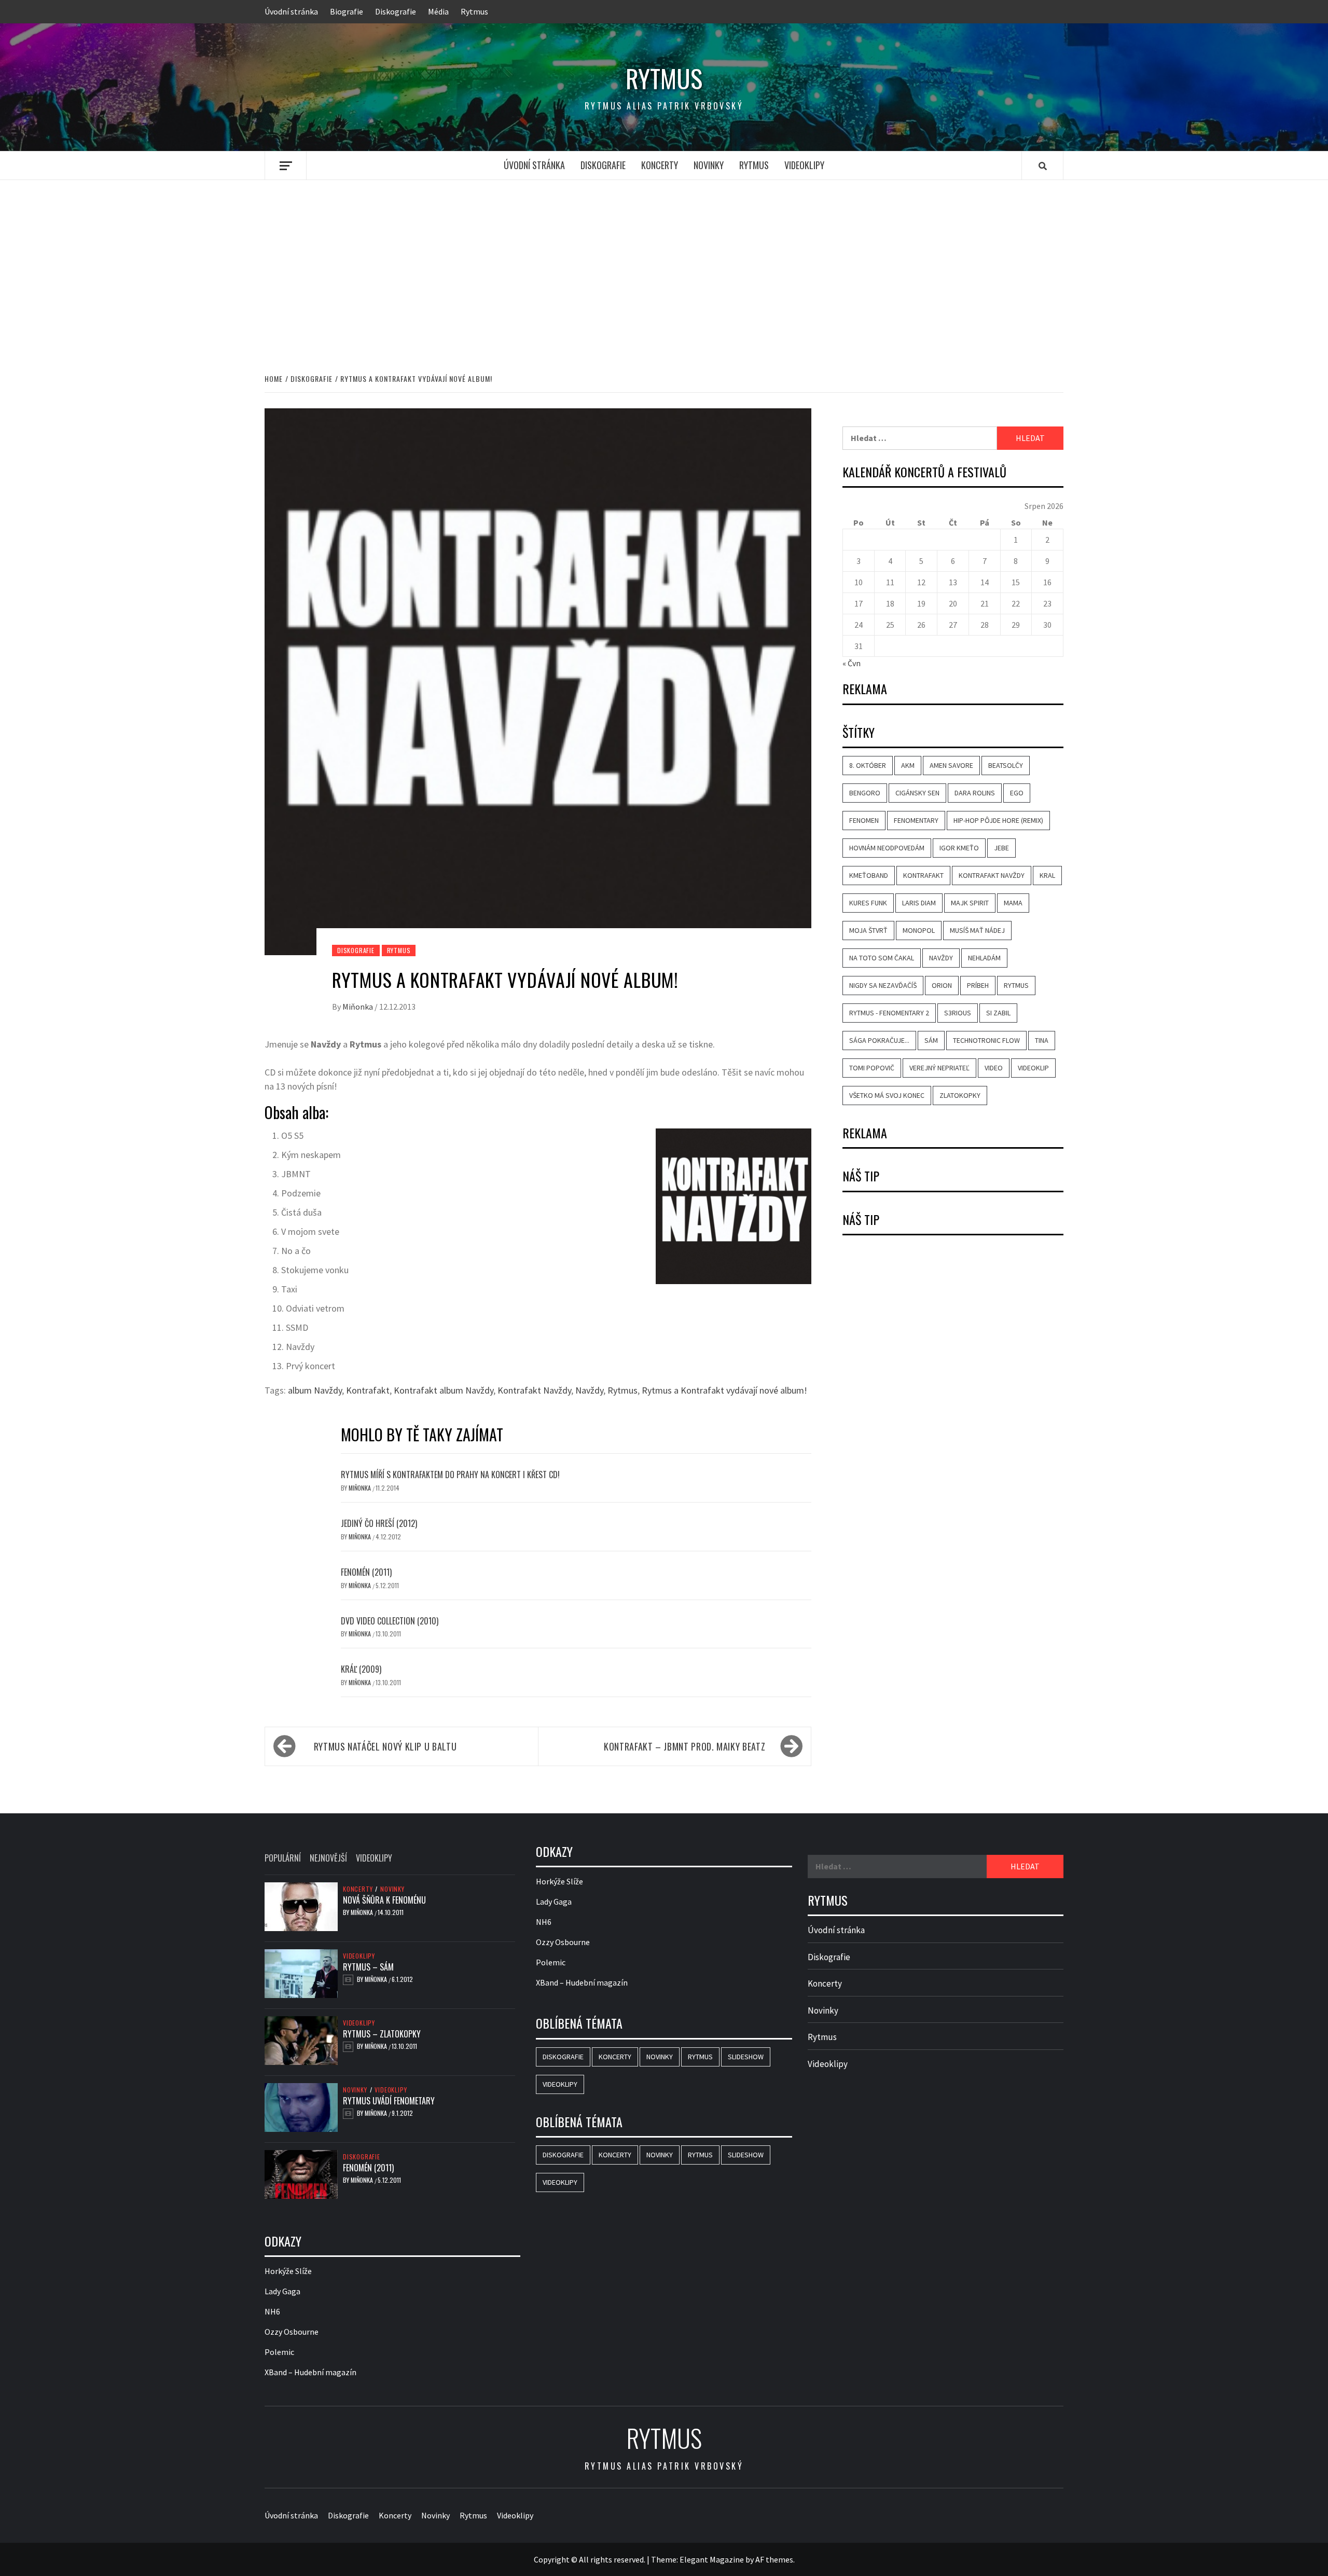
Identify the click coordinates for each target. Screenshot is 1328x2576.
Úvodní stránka (291, 11)
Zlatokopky (960, 1095)
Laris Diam (919, 903)
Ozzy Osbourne (292, 2332)
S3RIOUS (958, 1013)
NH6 (272, 2311)
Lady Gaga (282, 2291)
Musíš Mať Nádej (977, 930)
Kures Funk (868, 903)
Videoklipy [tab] (374, 1858)
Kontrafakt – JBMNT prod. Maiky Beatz (684, 1746)
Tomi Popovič (872, 1068)
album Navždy (315, 1390)
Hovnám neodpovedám (887, 848)
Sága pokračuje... (879, 1040)
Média (438, 11)
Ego (1017, 793)
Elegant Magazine (712, 2559)
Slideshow (746, 2057)
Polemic (279, 2352)
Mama (1013, 903)
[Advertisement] (664, 266)
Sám (931, 1040)
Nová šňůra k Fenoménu (384, 1900)
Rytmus (474, 11)
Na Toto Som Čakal (882, 958)
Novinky (709, 165)
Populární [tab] (283, 1858)
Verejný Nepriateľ (939, 1068)
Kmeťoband (869, 875)
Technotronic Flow (986, 1040)
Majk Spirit (970, 903)
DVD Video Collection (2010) (390, 1621)
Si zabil (998, 1013)
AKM (908, 765)
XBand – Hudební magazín (310, 2372)
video (994, 1068)
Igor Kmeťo (959, 848)
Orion (942, 985)
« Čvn (852, 663)
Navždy (589, 1390)
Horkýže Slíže (288, 2271)
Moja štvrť (868, 930)
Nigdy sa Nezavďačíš (883, 985)
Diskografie (396, 11)
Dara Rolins (975, 793)
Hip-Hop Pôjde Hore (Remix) (998, 820)
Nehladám (984, 958)
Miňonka (358, 1007)
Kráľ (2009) (361, 1669)
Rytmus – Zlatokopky (382, 2034)
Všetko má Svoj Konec (887, 1095)
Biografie (347, 11)
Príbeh (978, 985)
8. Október (868, 765)
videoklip (1033, 1068)
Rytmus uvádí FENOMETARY (389, 2101)
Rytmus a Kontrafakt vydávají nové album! (724, 1390)
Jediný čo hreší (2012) (379, 1523)
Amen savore (951, 765)
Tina (1042, 1040)
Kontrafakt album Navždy (444, 1390)
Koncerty (660, 165)
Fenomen (864, 820)
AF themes (774, 2559)
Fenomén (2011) (366, 1572)
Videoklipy (804, 165)
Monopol (919, 930)
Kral (1047, 875)
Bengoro (865, 793)
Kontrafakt (368, 1390)
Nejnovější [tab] (328, 1858)
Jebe (1001, 848)
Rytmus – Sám (368, 1967)
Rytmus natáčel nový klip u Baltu (385, 1746)
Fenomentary (916, 820)
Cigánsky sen (917, 793)
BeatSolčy (1006, 765)
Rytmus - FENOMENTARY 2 (889, 1013)
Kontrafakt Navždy (534, 1390)
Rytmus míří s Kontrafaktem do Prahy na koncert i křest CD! (450, 1475)
